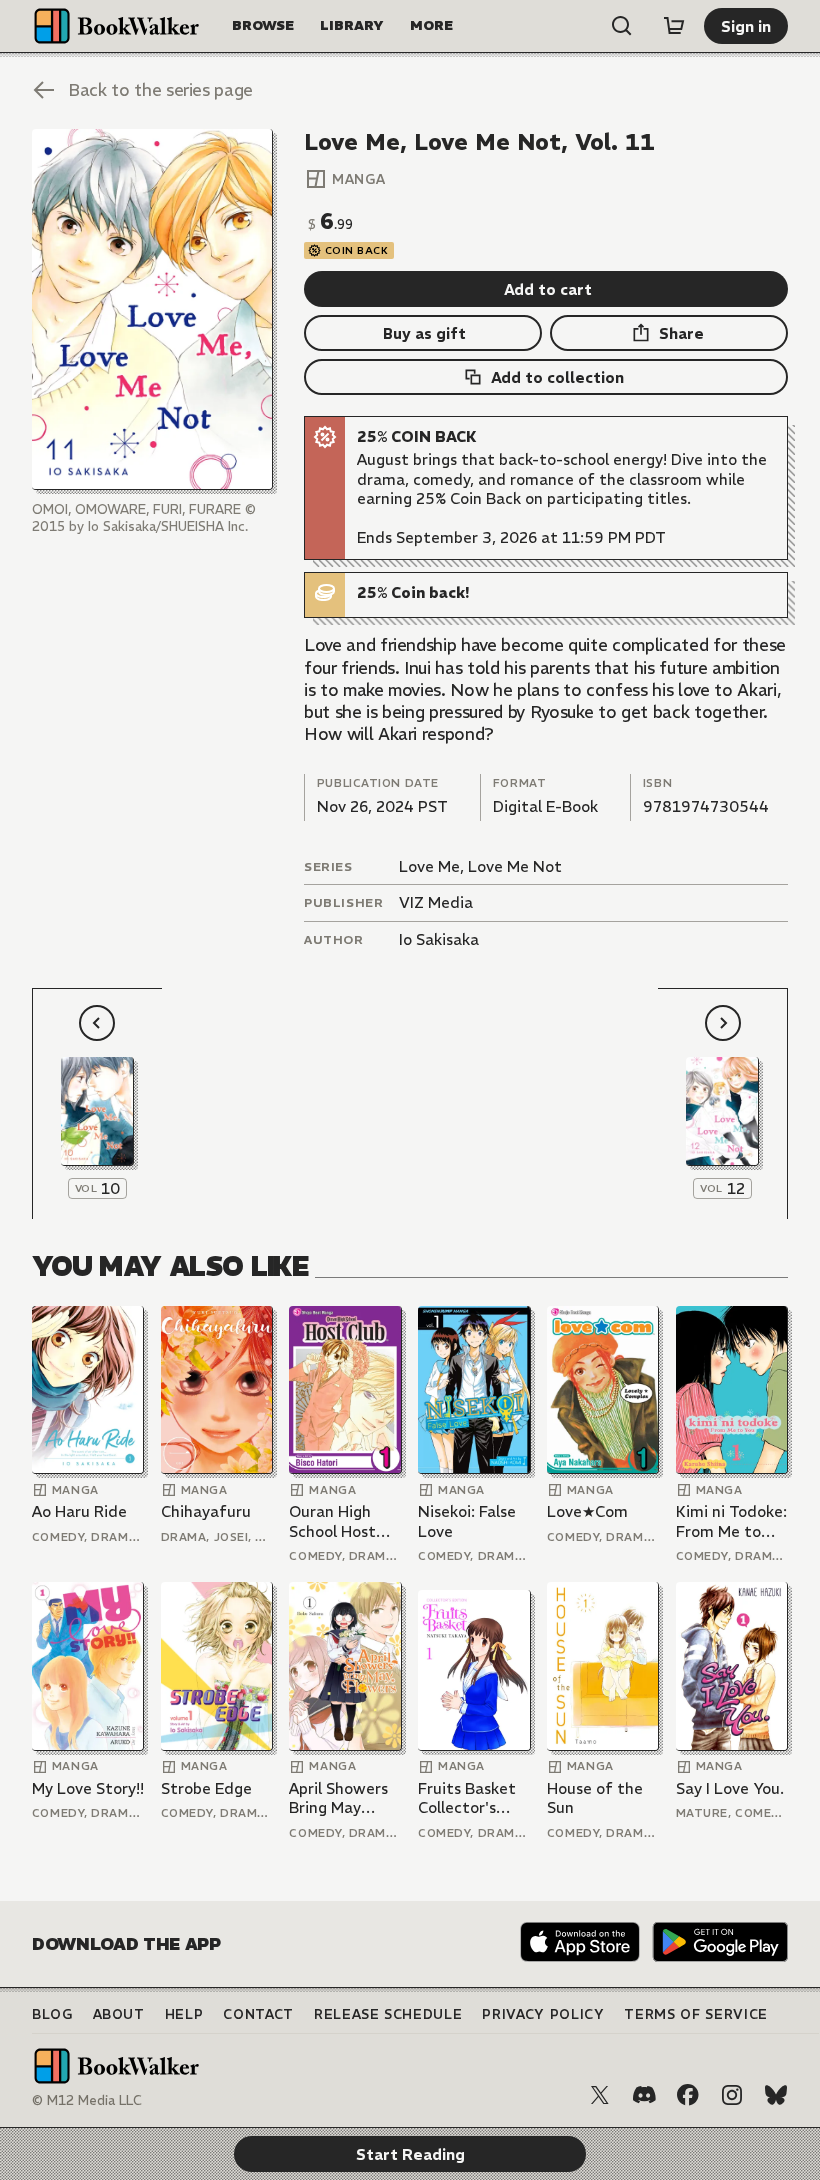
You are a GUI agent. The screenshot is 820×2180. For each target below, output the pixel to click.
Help (184, 2014)
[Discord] (644, 2095)
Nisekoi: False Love (467, 1521)
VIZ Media (436, 902)
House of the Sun (595, 1798)
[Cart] (674, 26)
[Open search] (622, 26)
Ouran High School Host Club (332, 1521)
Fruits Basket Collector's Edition (467, 1798)
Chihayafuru (206, 1511)
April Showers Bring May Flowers (338, 1798)
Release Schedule (388, 2014)
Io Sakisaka (439, 939)
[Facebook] (688, 2095)
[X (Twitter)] (600, 2095)
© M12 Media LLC (87, 2100)
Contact (258, 2014)
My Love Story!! (88, 1788)
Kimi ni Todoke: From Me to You (731, 1521)
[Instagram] (732, 2095)
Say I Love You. (730, 1788)
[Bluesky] (776, 2095)
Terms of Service (695, 2014)
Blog (52, 2014)
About (119, 2014)
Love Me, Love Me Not (480, 866)
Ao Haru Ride (79, 1511)
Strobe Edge (206, 1788)
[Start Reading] (152, 309)
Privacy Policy (543, 2014)
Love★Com (587, 1511)
